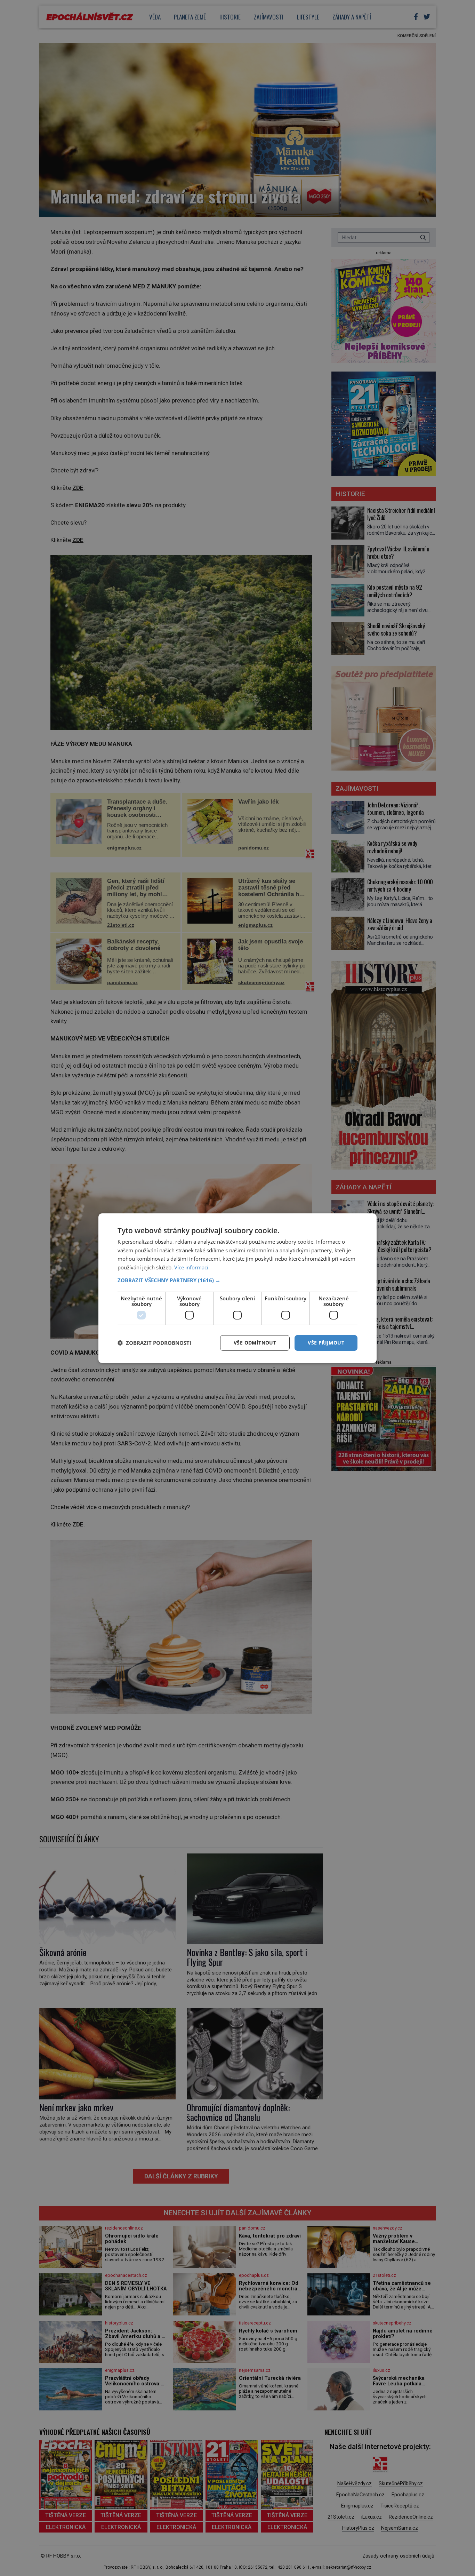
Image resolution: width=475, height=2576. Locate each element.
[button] (237, 1280)
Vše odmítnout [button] (255, 1343)
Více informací (191, 1267)
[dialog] (237, 1288)
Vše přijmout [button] (326, 1343)
